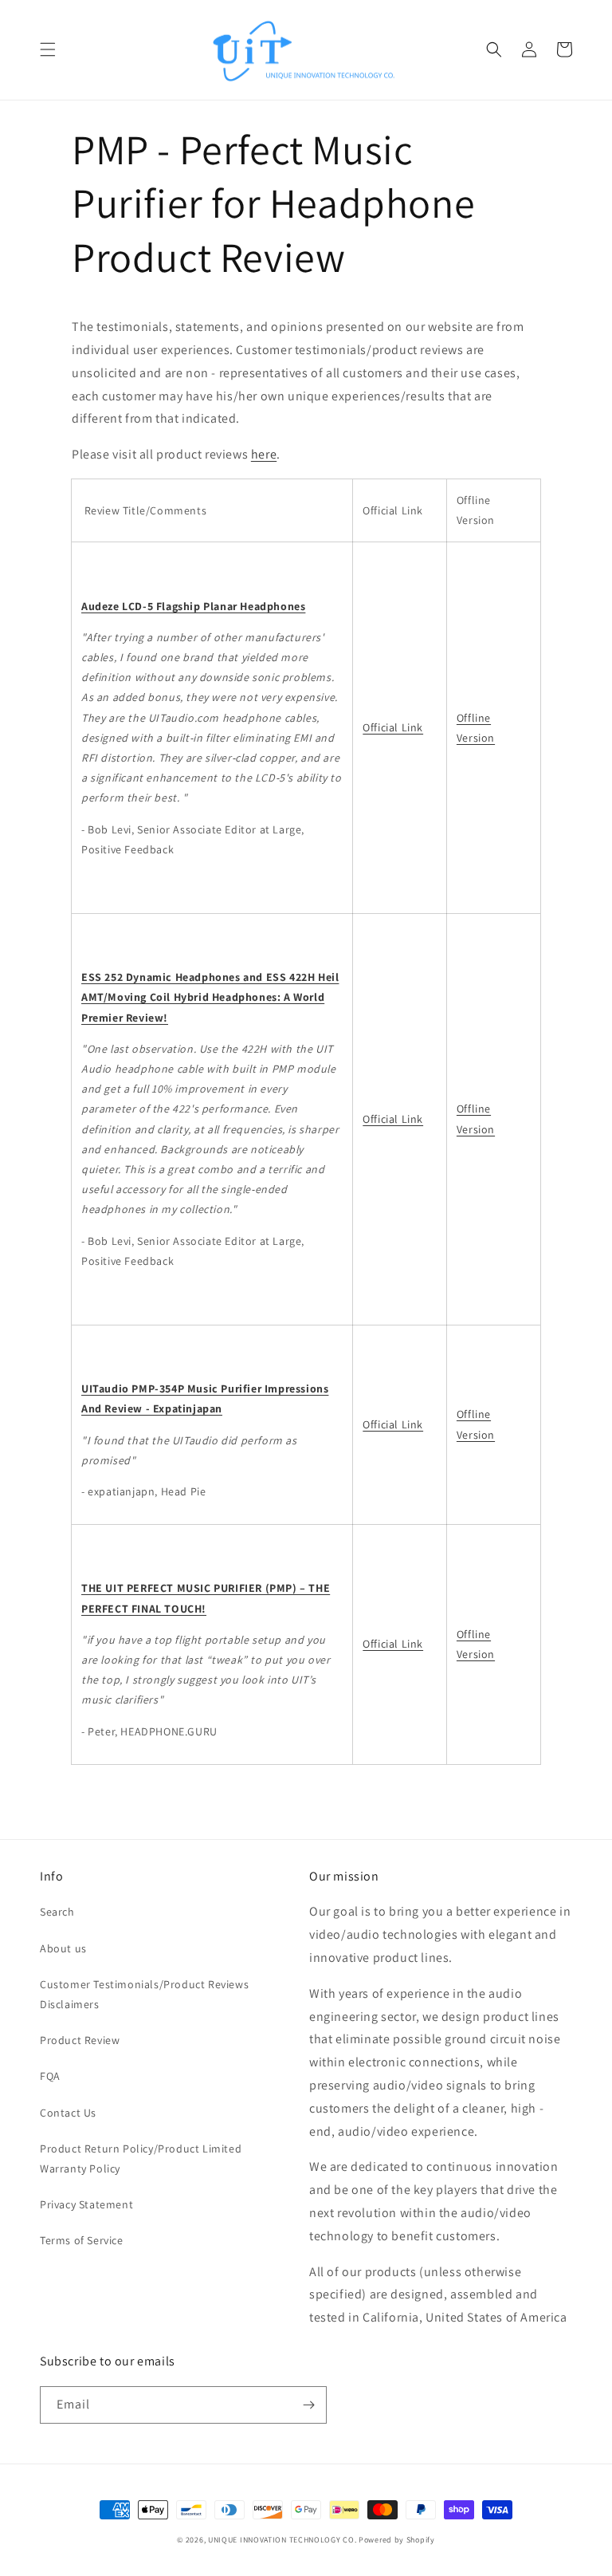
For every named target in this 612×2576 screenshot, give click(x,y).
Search (57, 1912)
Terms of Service (82, 2240)
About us (63, 1948)
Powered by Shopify (397, 2540)
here (264, 454)
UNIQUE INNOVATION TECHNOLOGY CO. (282, 2540)
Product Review (80, 2040)
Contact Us (68, 2113)
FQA (50, 2076)
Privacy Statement (86, 2204)
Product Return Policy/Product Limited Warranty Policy (141, 2158)
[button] (48, 49)
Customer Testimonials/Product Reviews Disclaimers (144, 1994)
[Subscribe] (308, 2405)
